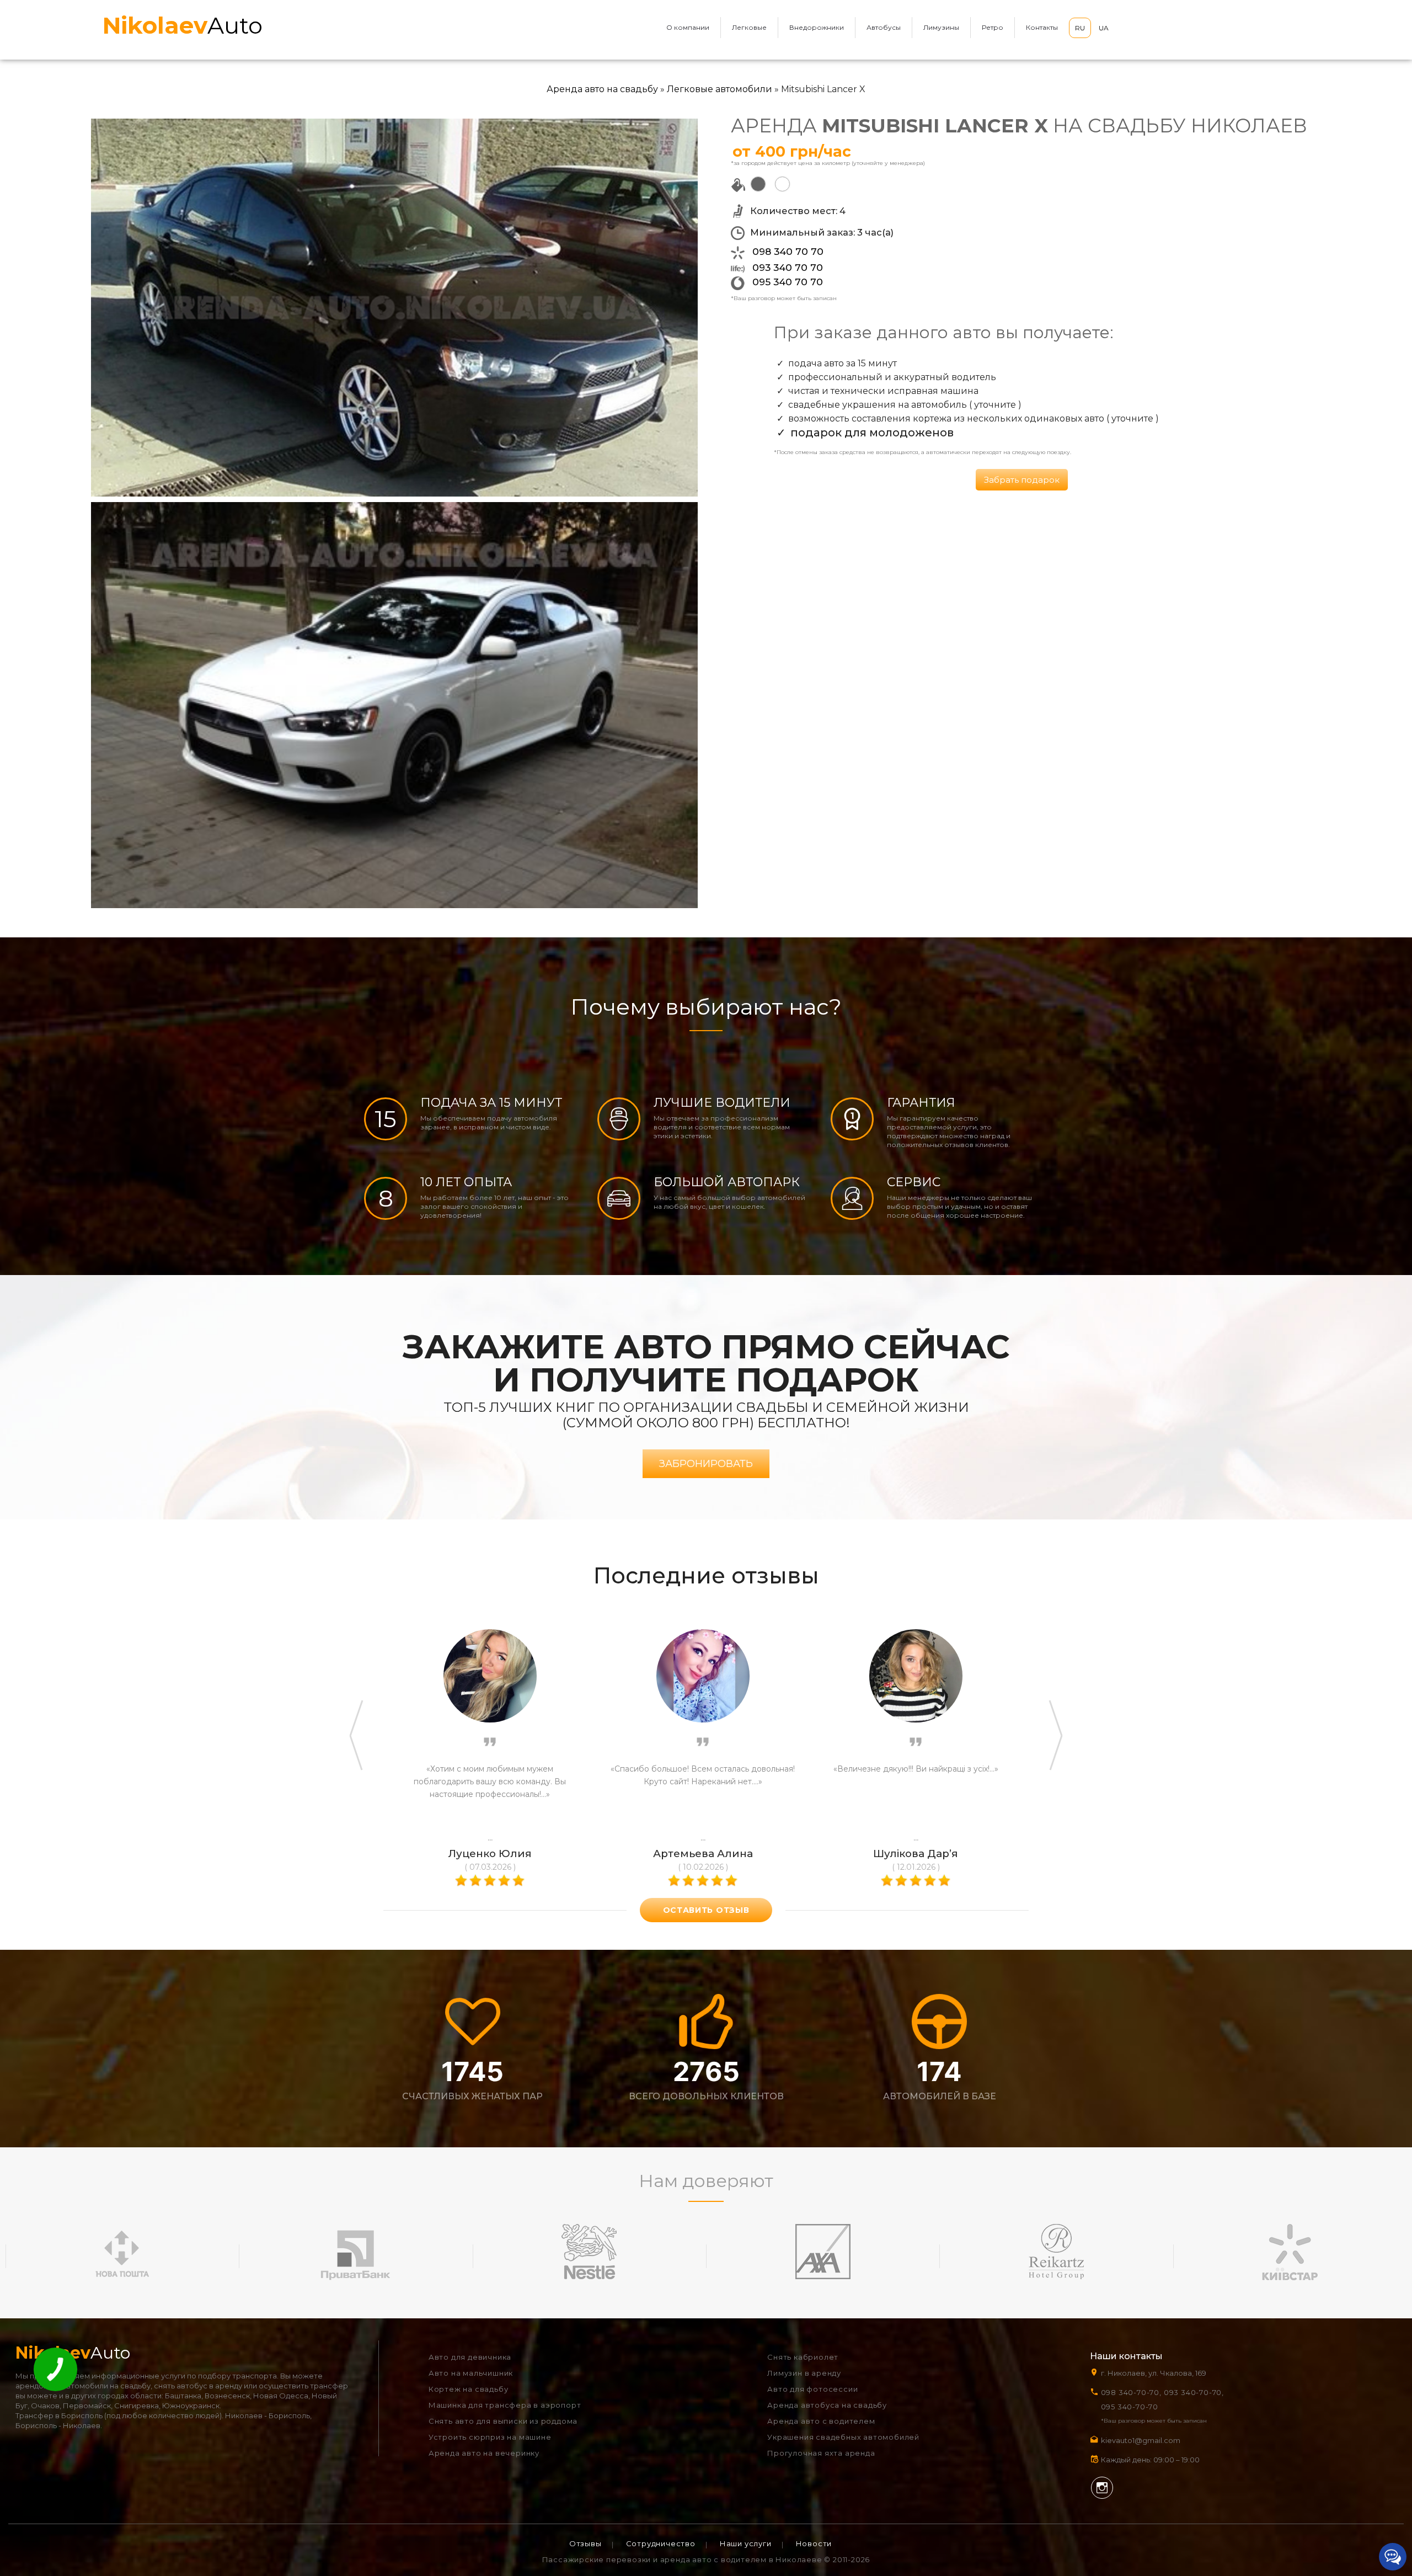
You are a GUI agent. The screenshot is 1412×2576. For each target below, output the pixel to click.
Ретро (993, 27)
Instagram (1102, 2488)
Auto (183, 25)
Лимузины (941, 27)
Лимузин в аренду (804, 2373)
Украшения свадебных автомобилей (843, 2437)
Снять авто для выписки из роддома (503, 2421)
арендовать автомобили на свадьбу (83, 2386)
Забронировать (706, 1464)
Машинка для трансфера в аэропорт (505, 2405)
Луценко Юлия (490, 1854)
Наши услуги (746, 2543)
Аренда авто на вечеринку (484, 2453)
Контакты (1042, 27)
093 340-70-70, (1196, 2392)
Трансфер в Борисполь (59, 2415)
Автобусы (884, 27)
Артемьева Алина (703, 1854)
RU (1080, 28)
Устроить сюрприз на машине (490, 2437)
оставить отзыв (706, 1910)
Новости (814, 2543)
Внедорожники (817, 27)
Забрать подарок (1022, 480)
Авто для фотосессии (812, 2389)
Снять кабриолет (803, 2357)
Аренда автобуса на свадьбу (827, 2405)
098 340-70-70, (1131, 2392)
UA (1104, 28)
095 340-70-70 (1130, 2407)
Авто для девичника (470, 2357)
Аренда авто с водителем (821, 2421)
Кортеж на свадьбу (469, 2389)
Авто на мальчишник (471, 2373)
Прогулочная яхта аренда (821, 2453)
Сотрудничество (661, 2543)
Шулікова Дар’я (916, 1854)
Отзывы (585, 2543)
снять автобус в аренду (198, 2386)
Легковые (749, 27)
